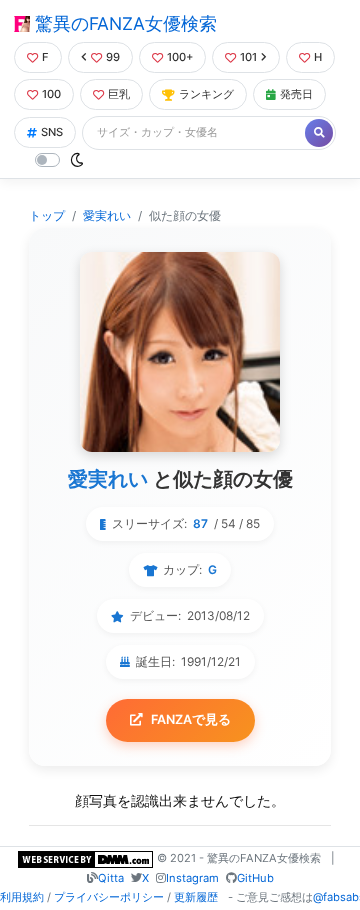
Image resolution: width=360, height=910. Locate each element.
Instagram (192, 878)
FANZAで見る (191, 719)
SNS (52, 132)
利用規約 (22, 897)
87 (200, 523)
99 (113, 57)
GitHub (255, 878)
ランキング (206, 94)
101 (248, 57)
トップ (47, 215)
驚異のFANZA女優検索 (123, 23)
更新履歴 (196, 897)
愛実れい (107, 215)
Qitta (111, 878)
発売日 (296, 94)
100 (51, 94)
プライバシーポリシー (109, 897)
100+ (180, 57)
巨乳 (119, 94)
